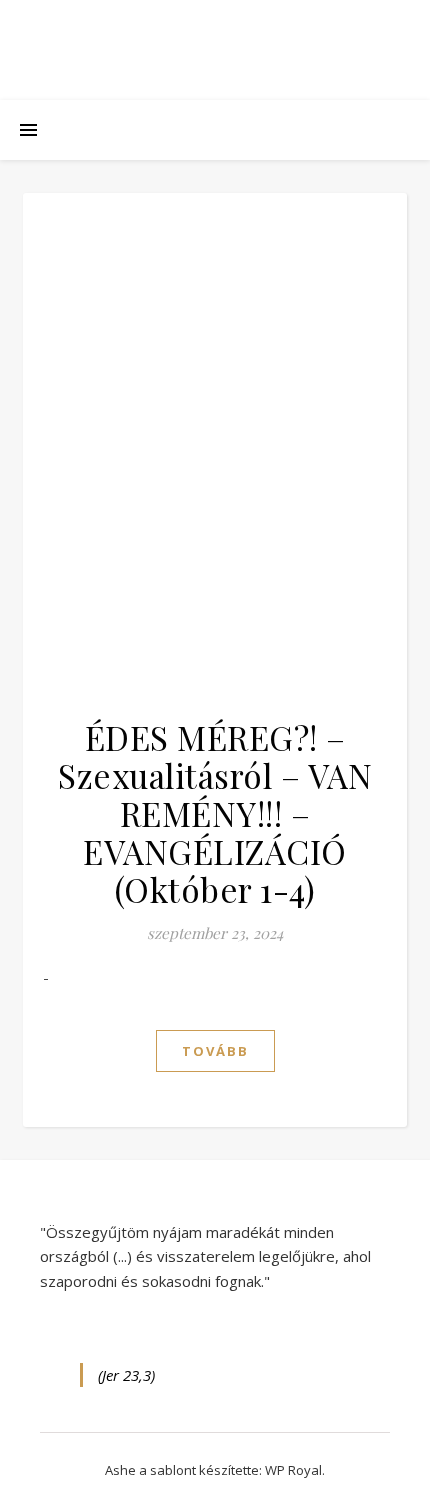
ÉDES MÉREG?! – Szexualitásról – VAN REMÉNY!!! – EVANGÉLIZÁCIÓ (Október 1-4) (215, 813)
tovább (215, 1051)
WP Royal (293, 1470)
